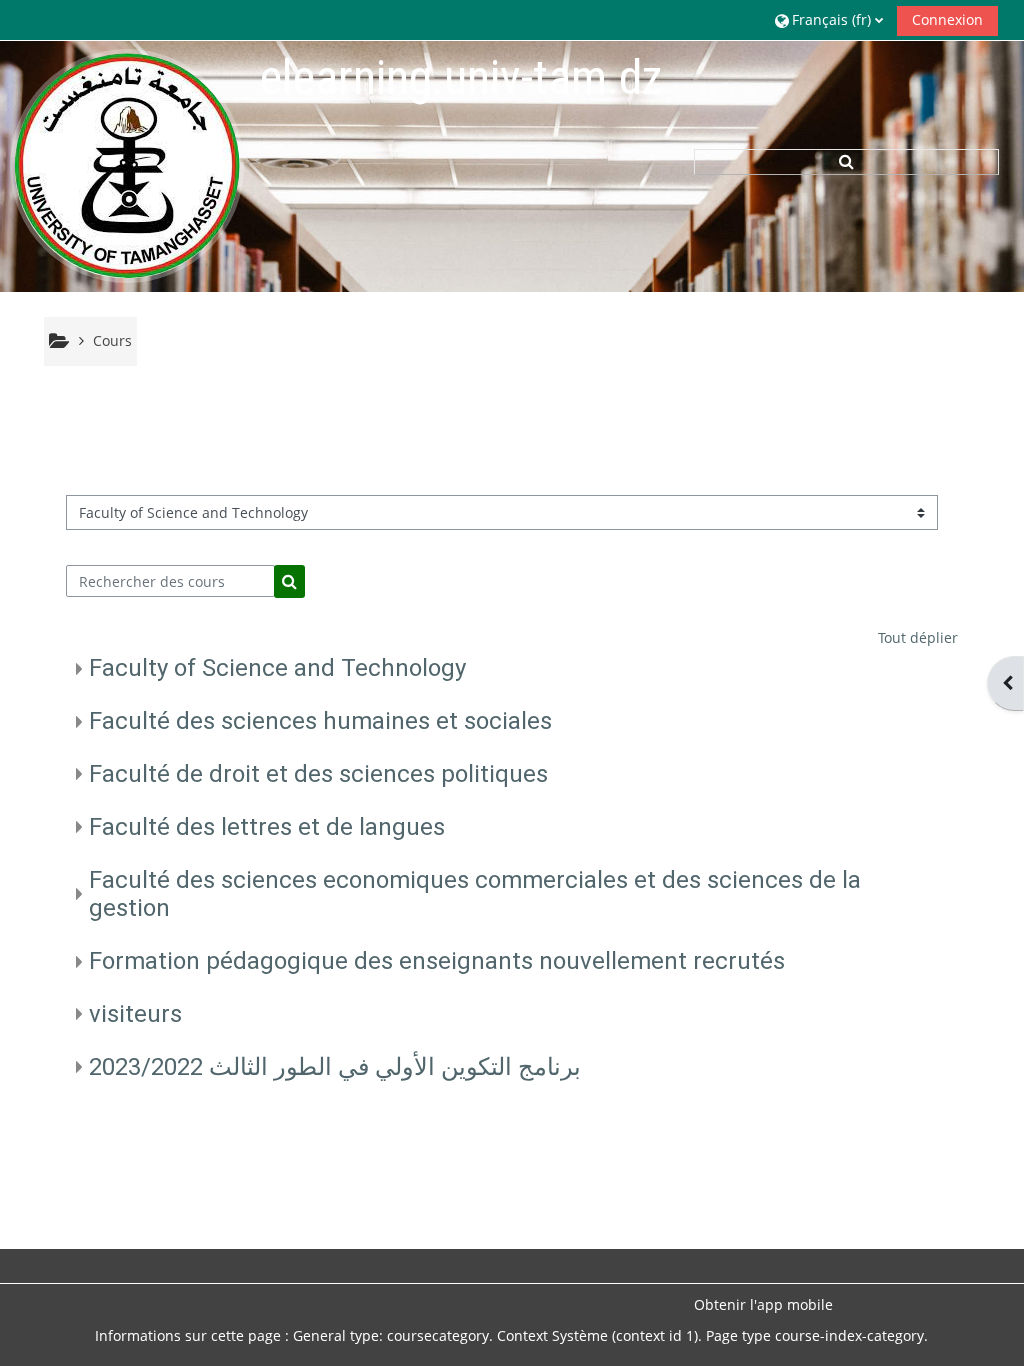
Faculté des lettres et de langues (267, 827)
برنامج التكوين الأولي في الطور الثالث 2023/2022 (335, 1067)
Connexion (947, 19)
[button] (829, 19)
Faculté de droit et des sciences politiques (318, 774)
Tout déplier (918, 637)
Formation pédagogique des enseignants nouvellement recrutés (437, 961)
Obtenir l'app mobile (763, 1304)
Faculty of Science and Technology (277, 668)
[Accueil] (127, 165)
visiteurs (135, 1014)
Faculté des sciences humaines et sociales (320, 721)
